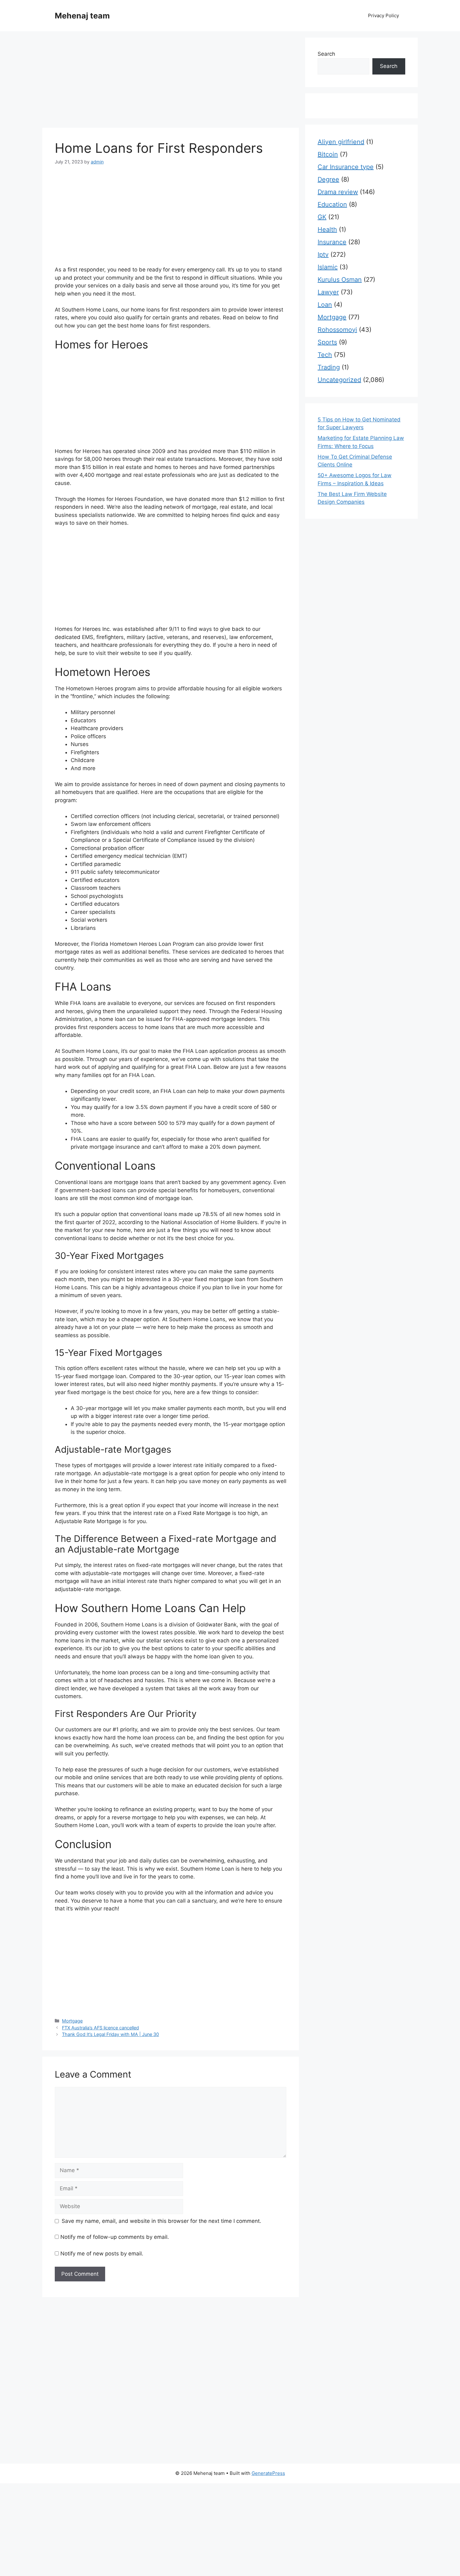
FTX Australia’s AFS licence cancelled (100, 2028)
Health (327, 229)
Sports (327, 342)
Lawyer (328, 292)
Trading (329, 367)
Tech (325, 355)
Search (326, 54)
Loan (325, 305)
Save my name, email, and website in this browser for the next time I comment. (161, 2221)
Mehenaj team (82, 16)
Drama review (338, 192)
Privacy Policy (383, 15)
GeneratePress (268, 2473)
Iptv (323, 255)
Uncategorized (339, 380)
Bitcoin (328, 154)
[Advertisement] (171, 81)
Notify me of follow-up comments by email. (115, 2237)
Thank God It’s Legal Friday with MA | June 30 (110, 2034)
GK (322, 217)
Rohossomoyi (337, 330)
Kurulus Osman (340, 280)
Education (332, 204)
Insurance (332, 242)
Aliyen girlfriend (341, 142)
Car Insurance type (346, 167)
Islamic (328, 267)
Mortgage (72, 2021)
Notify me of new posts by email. (102, 2254)
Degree (328, 179)
